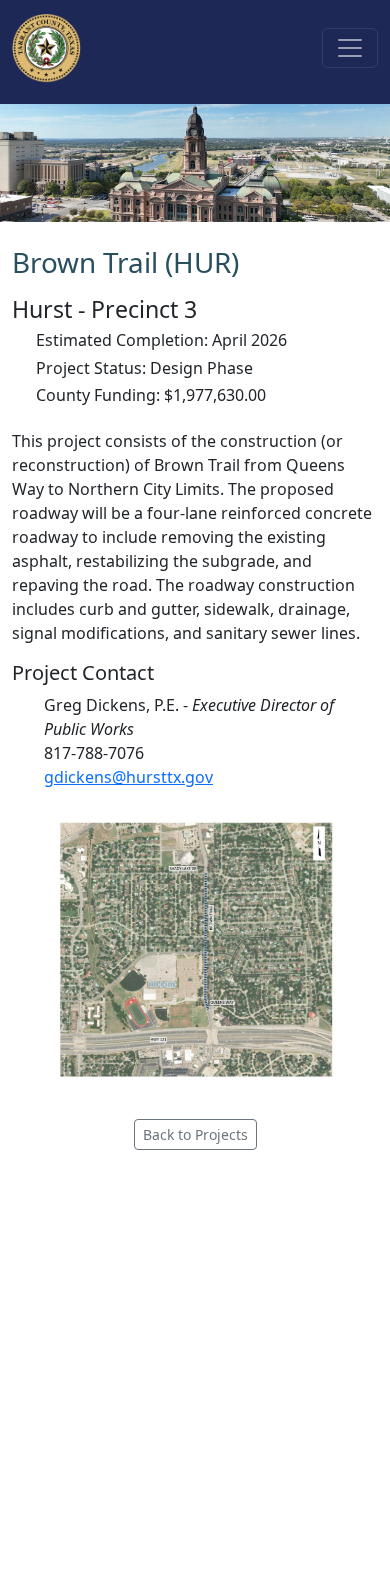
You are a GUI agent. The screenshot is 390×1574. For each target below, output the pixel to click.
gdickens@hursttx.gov (128, 777)
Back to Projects (195, 1134)
